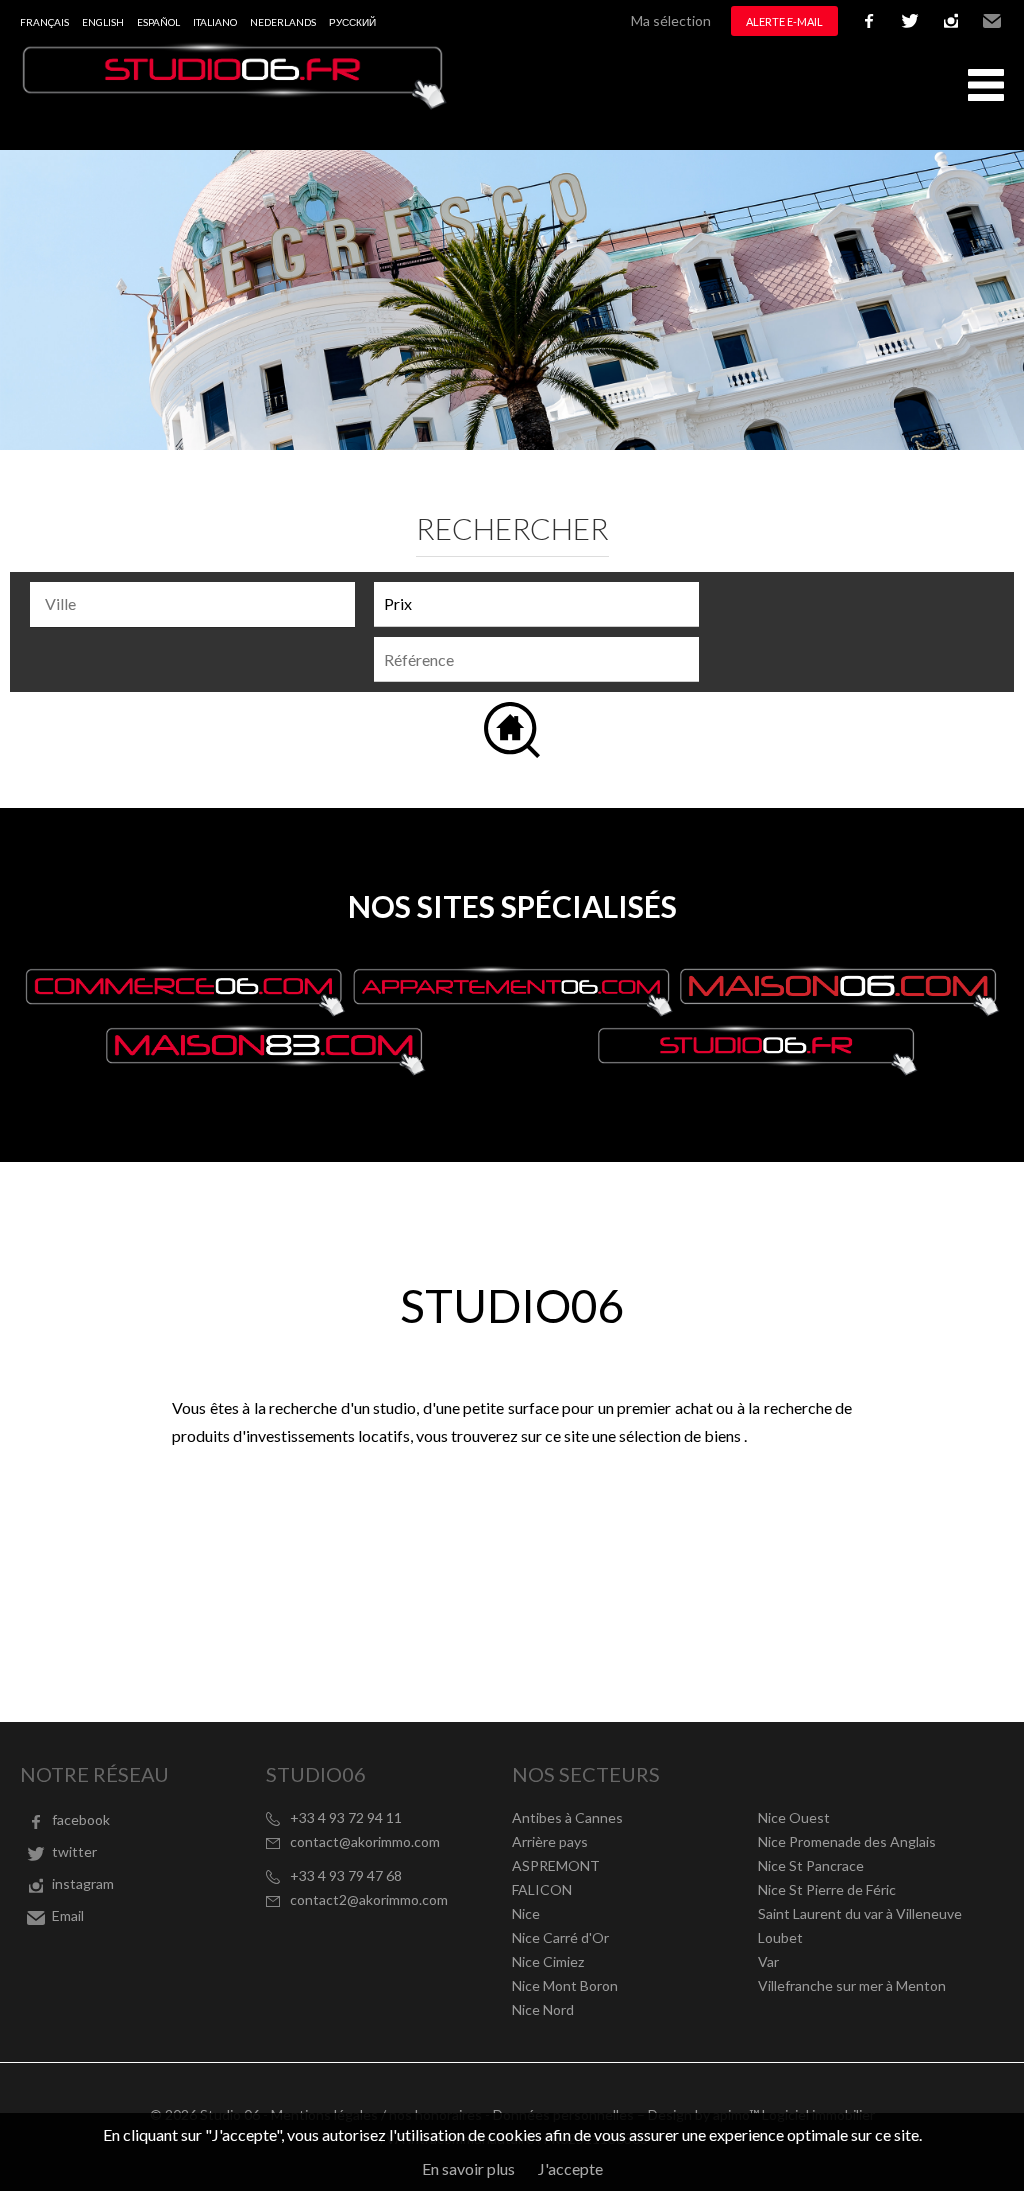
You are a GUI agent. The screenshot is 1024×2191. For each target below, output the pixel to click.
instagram (951, 21)
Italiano (215, 22)
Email (992, 21)
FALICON (542, 1889)
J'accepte (570, 2168)
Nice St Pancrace (811, 1865)
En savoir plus (468, 2168)
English (103, 22)
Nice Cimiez (548, 1961)
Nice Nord (543, 2009)
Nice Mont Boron (565, 1985)
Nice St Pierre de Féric (827, 1889)
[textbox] (197, 604)
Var (768, 1961)
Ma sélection (671, 20)
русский (352, 22)
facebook (869, 21)
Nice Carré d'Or (560, 1937)
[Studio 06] (235, 103)
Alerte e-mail (784, 21)
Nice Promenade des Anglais (847, 1841)
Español (158, 22)
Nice (526, 1913)
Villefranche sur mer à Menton (852, 1985)
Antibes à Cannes (567, 1817)
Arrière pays (550, 1841)
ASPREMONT (556, 1865)
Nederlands (283, 22)
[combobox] (192, 604)
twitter (910, 21)
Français (44, 22)
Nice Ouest (794, 1817)
